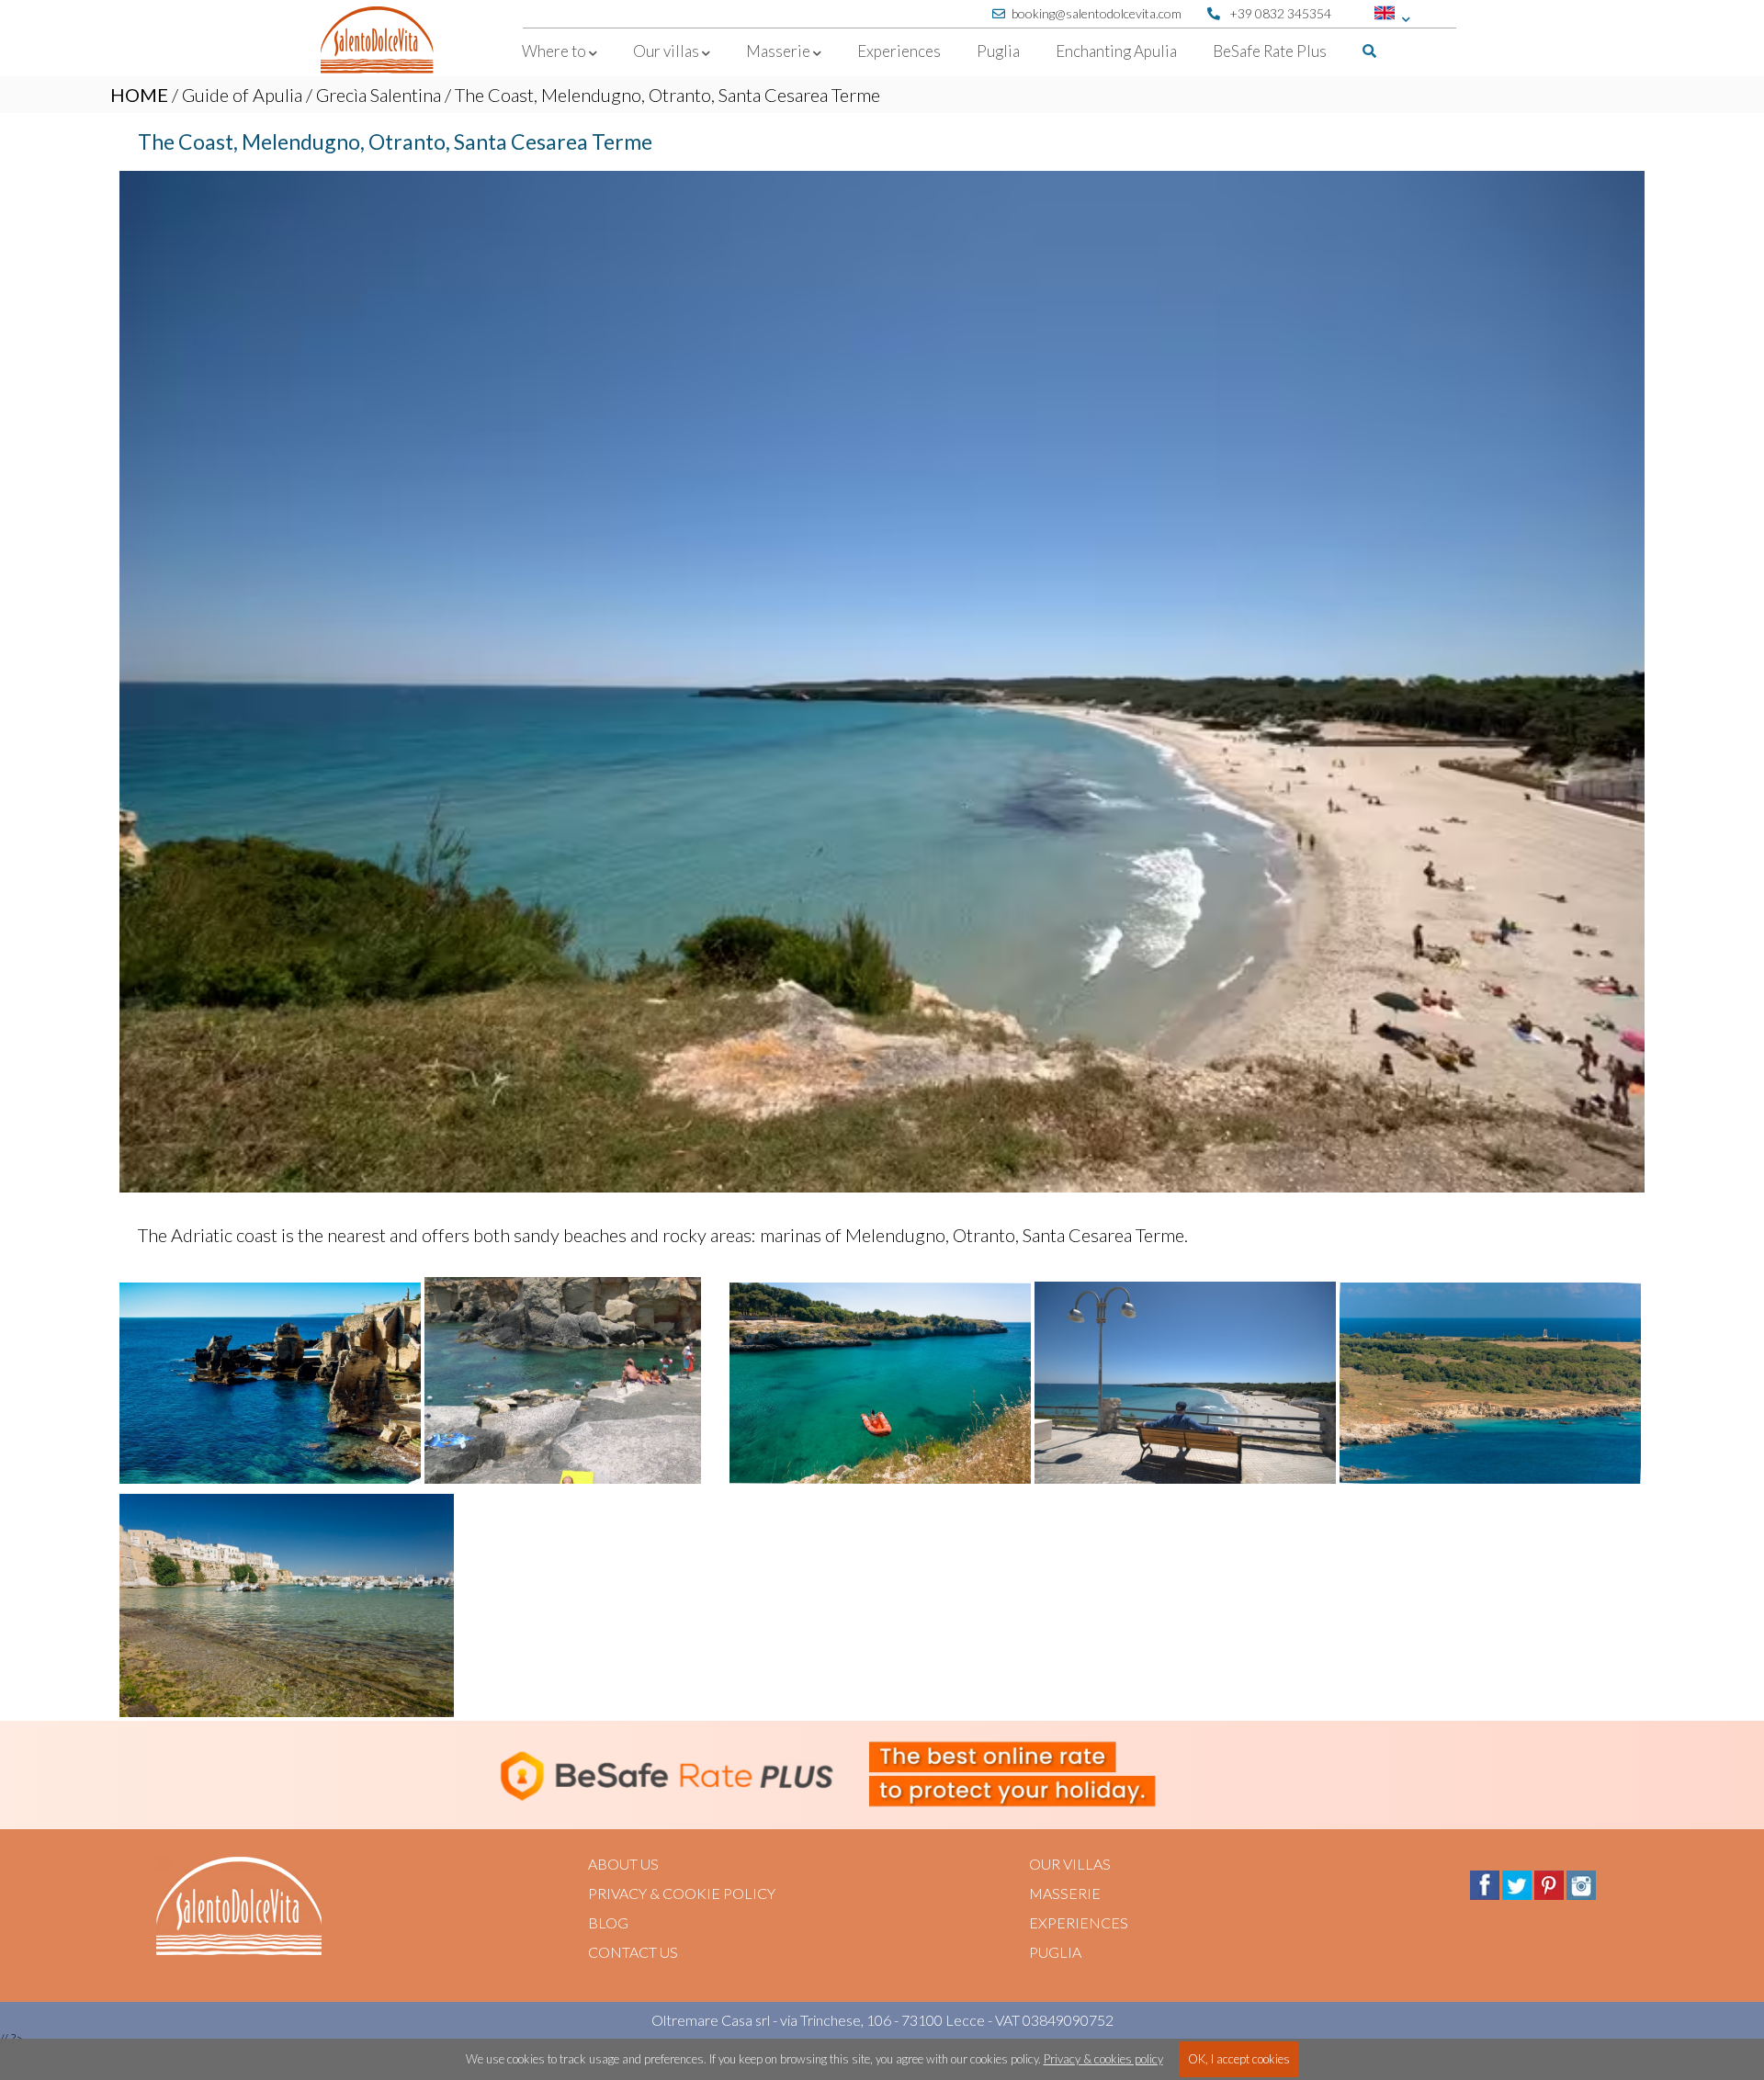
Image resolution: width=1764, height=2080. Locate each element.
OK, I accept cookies (1239, 2059)
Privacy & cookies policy (1103, 2059)
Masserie (1065, 1893)
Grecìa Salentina (379, 95)
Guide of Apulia (242, 95)
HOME (139, 95)
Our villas (1070, 1864)
